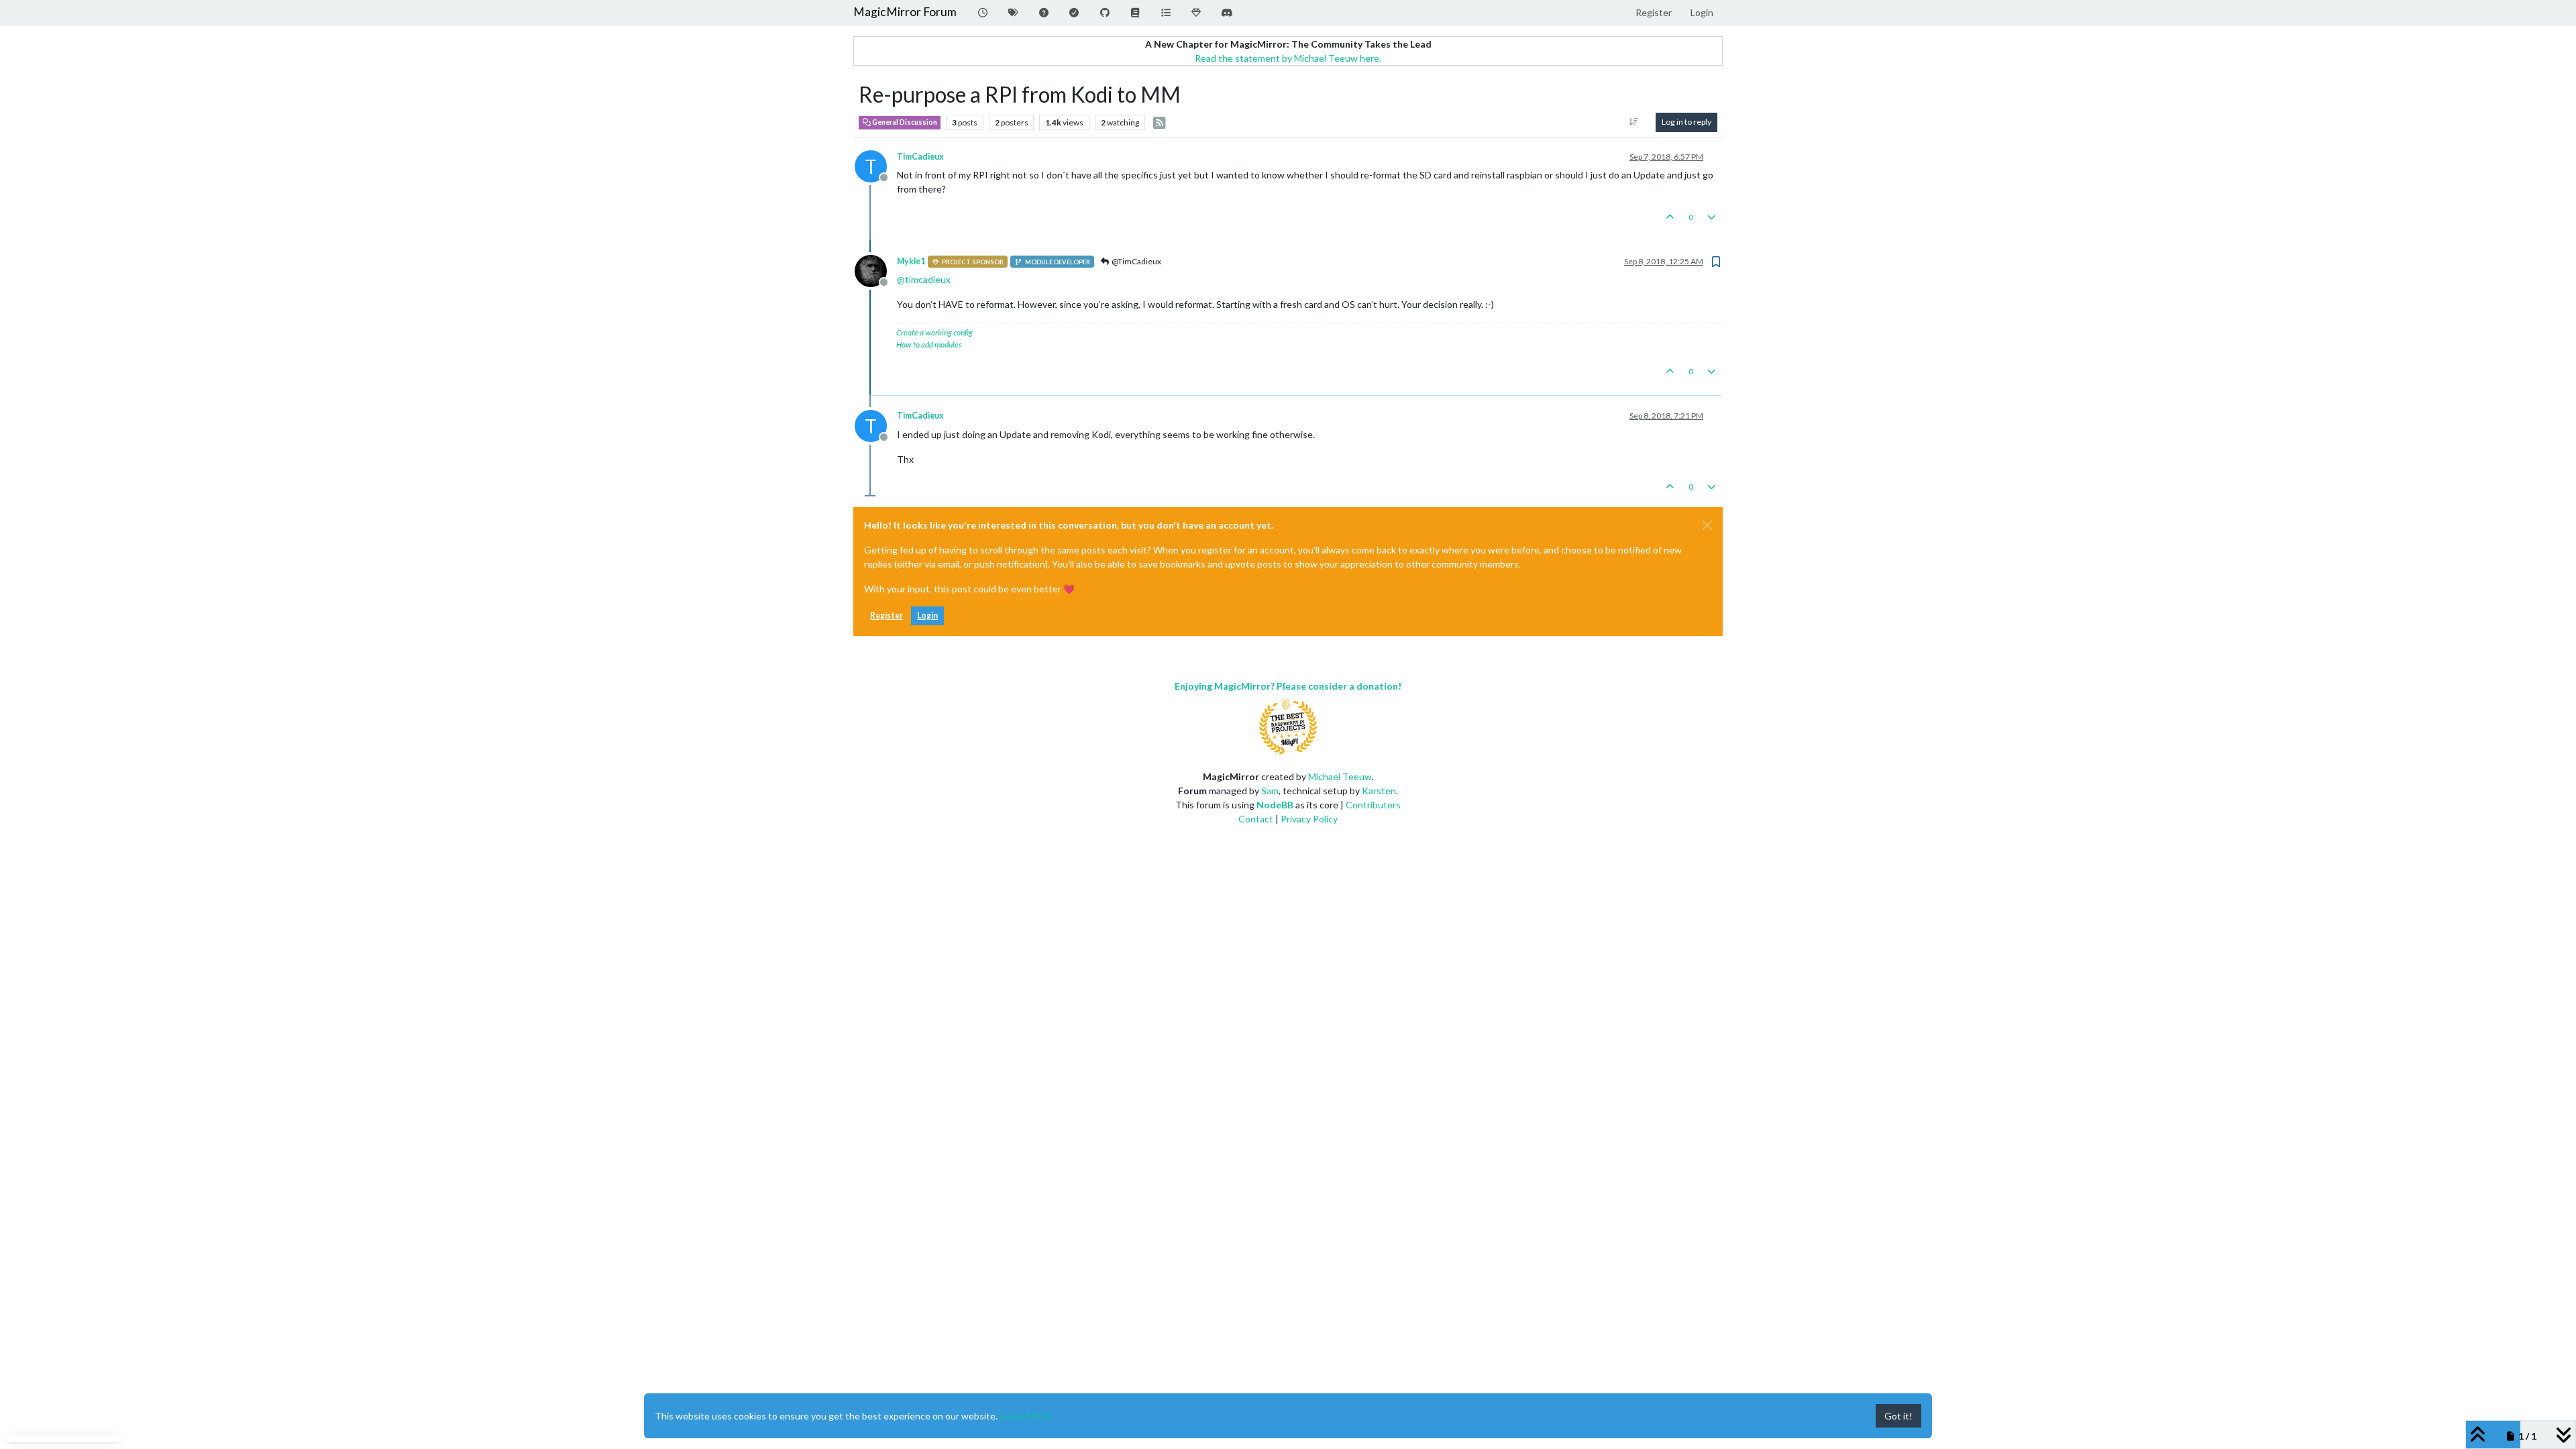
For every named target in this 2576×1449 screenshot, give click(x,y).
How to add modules (929, 344)
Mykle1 (911, 261)
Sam (1270, 791)
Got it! (1898, 1416)
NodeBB (1275, 805)
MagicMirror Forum (905, 12)
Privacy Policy (1309, 819)
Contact (1256, 819)
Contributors (1373, 805)
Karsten (1379, 791)
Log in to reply (1686, 122)
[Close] (1707, 525)
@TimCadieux (1136, 261)
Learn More (1025, 1416)
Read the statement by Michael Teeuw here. (1288, 58)
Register (887, 615)
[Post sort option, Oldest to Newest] (1634, 122)
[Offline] (876, 270)
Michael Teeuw (1340, 776)
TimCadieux (920, 157)
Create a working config (934, 332)
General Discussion (904, 122)
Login (927, 615)
